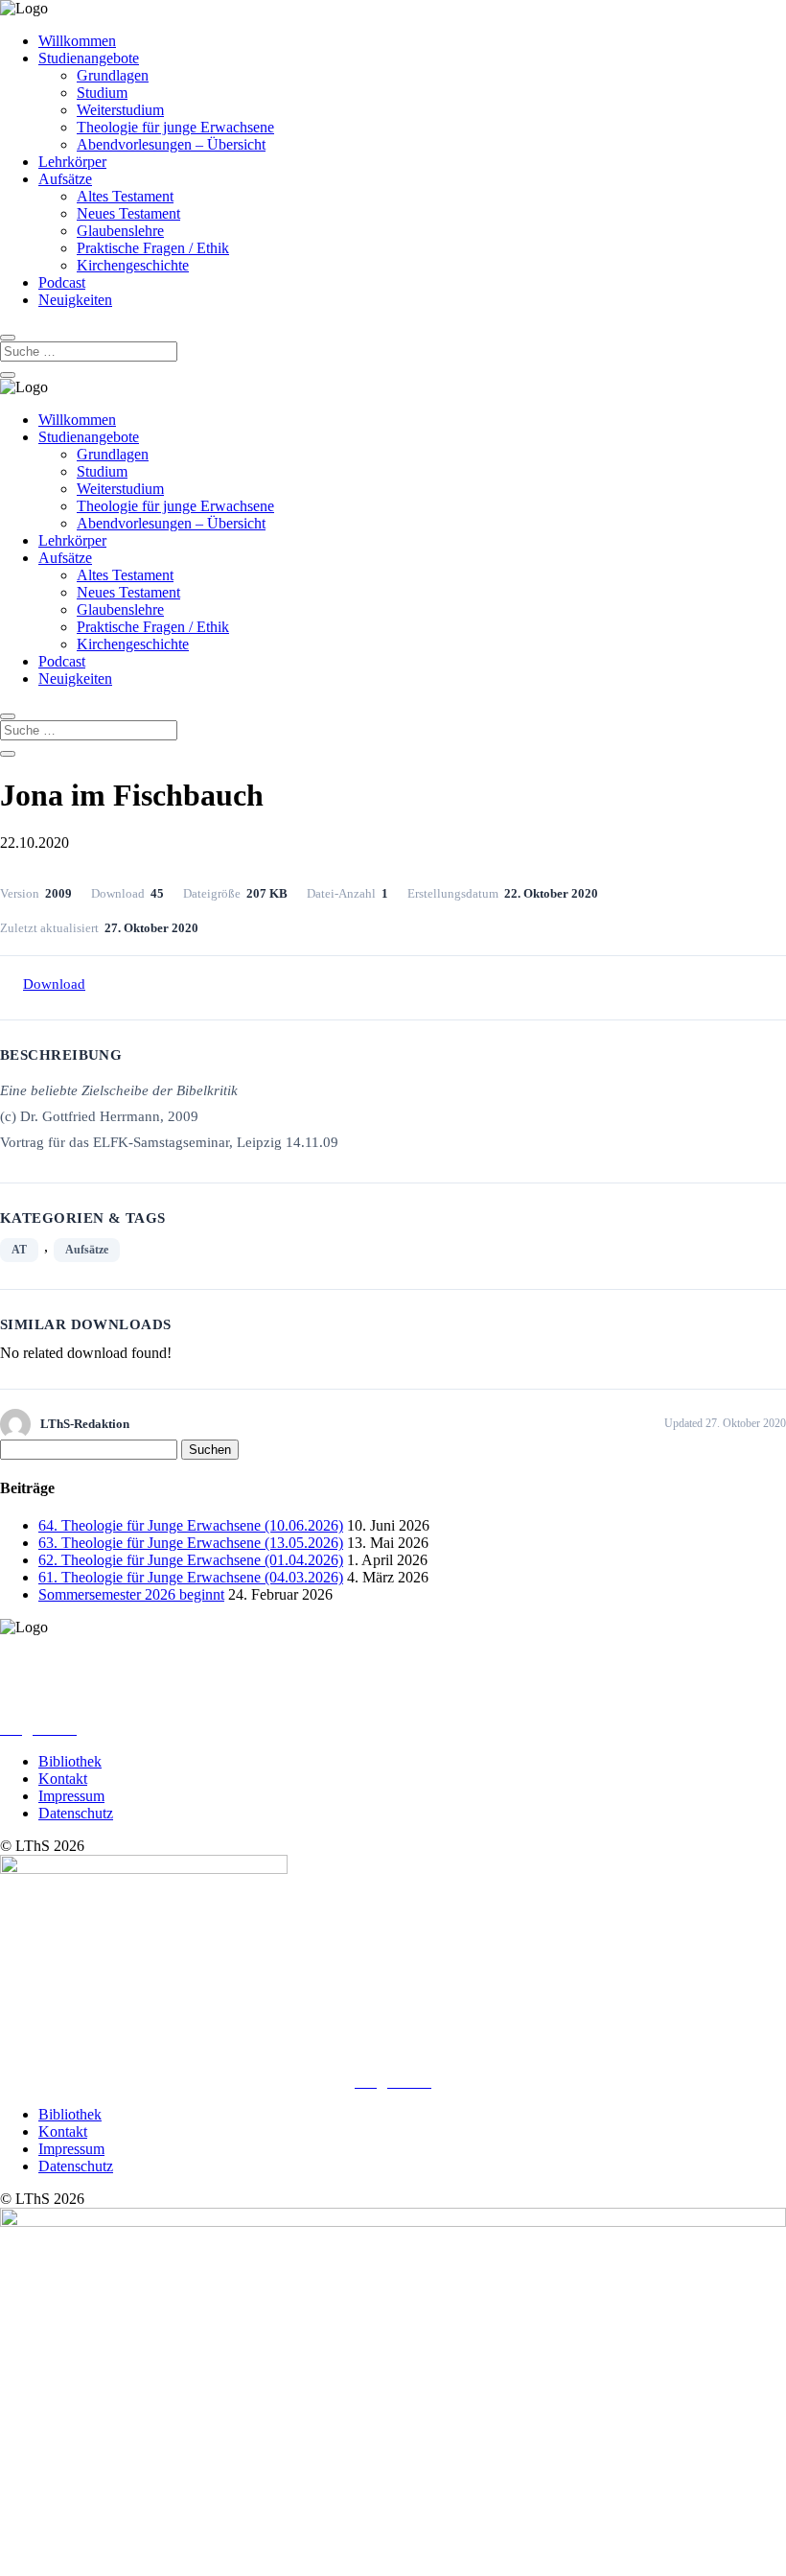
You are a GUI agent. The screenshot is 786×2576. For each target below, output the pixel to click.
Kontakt (63, 1779)
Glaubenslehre (120, 231)
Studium (102, 93)
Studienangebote (89, 58)
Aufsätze (65, 179)
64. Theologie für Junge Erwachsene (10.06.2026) (191, 1525)
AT (19, 1250)
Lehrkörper (72, 162)
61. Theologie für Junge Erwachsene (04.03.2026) (191, 1577)
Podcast (62, 282)
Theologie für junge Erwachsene (175, 127)
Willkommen (77, 41)
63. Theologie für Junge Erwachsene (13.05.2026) (191, 1543)
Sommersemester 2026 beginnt (131, 1594)
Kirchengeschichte (133, 265)
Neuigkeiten (75, 300)
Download (54, 984)
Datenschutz (76, 1813)
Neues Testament (128, 213)
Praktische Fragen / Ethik (153, 248)
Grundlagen (113, 75)
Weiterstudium (120, 110)
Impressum (71, 1796)
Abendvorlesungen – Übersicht (171, 144)
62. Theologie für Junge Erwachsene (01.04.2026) (191, 1560)
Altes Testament (125, 196)
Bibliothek (70, 1761)
